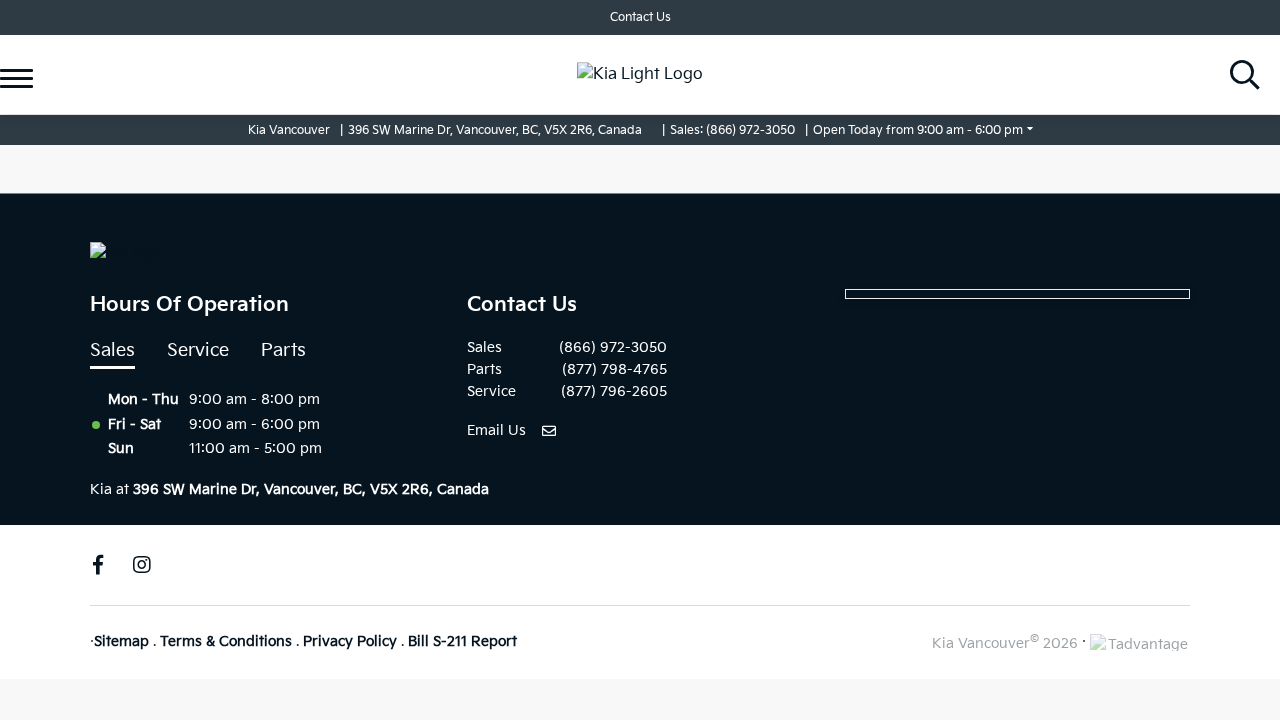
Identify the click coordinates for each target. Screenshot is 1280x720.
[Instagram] (142, 565)
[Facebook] (98, 565)
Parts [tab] (283, 350)
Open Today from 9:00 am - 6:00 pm (918, 130)
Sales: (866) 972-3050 (732, 130)
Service (57, 43)
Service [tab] (198, 350)
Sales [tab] (112, 350)
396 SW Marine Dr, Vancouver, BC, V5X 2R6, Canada (495, 130)
